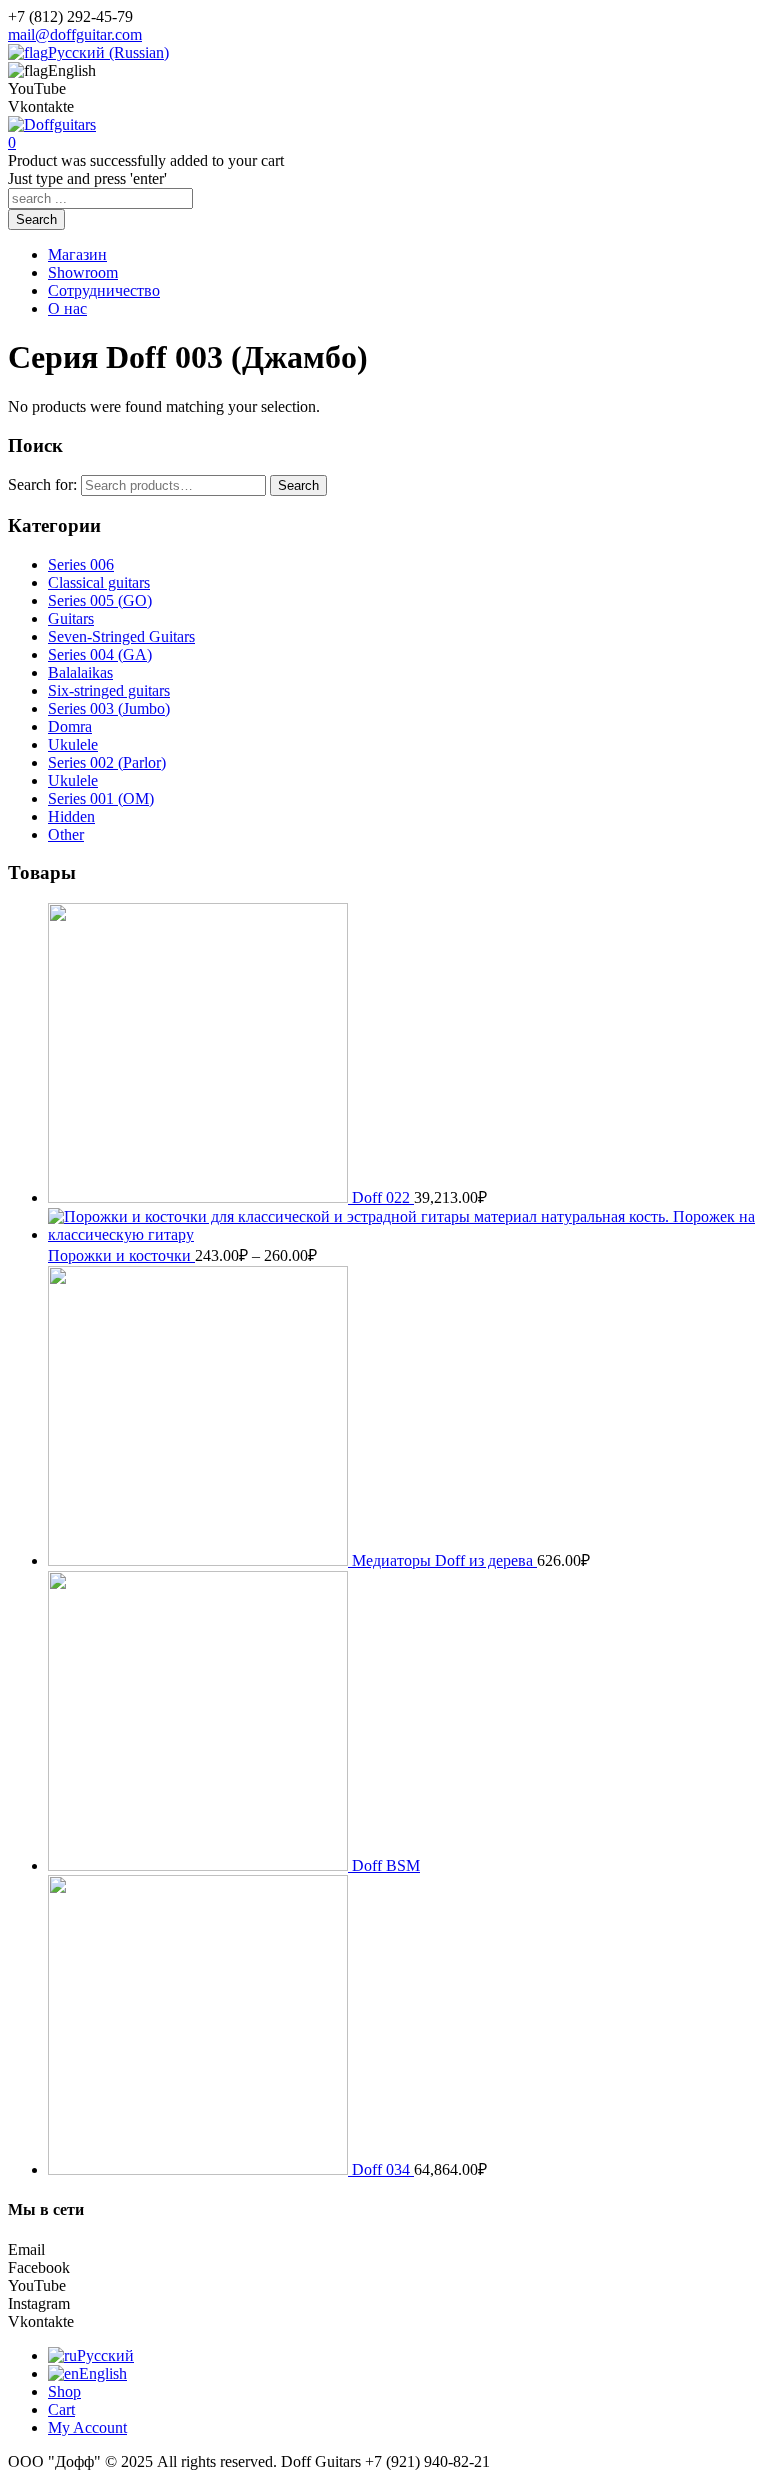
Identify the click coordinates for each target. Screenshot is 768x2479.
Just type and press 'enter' (87, 178)
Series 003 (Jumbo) (109, 708)
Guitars (71, 618)
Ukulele (73, 744)
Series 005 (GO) (100, 600)
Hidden (71, 816)
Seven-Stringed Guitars (121, 636)
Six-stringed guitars (109, 690)
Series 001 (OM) (101, 798)
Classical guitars (99, 582)
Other (66, 834)
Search (298, 485)
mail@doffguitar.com (75, 34)
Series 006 (81, 564)
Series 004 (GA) (100, 654)
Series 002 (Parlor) (107, 762)
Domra (70, 726)
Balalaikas (80, 672)
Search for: (42, 484)
